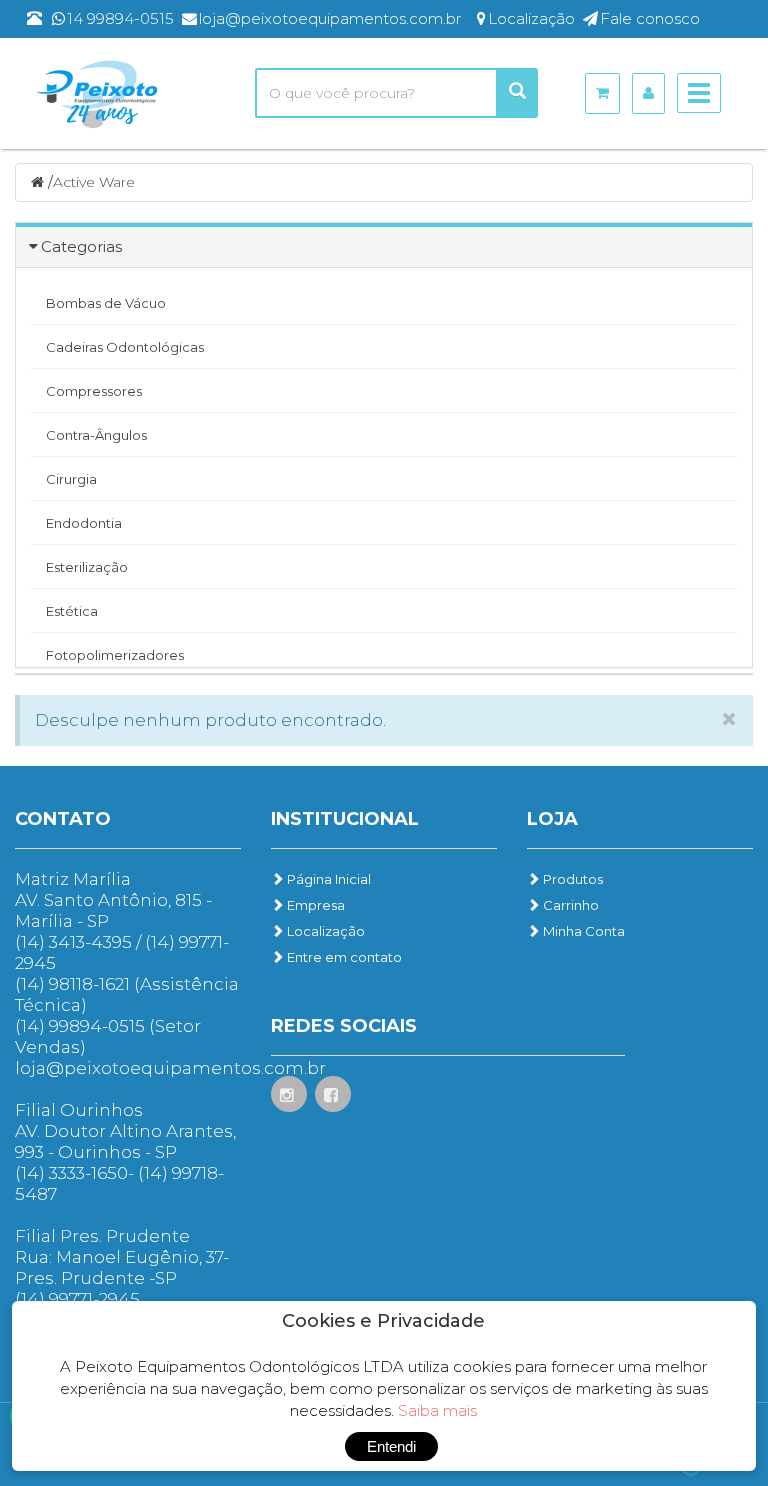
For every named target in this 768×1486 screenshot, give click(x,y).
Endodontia (84, 523)
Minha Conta (582, 931)
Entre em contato (343, 957)
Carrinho (569, 905)
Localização (324, 931)
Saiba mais (437, 1410)
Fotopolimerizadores (115, 655)
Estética (72, 611)
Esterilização (87, 567)
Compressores (94, 391)
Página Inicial (327, 879)
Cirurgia (71, 479)
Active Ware (94, 182)
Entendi (391, 1446)
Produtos (571, 879)
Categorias (81, 246)
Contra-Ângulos (96, 435)
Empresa (314, 905)
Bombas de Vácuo (106, 303)
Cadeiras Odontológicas (125, 347)
